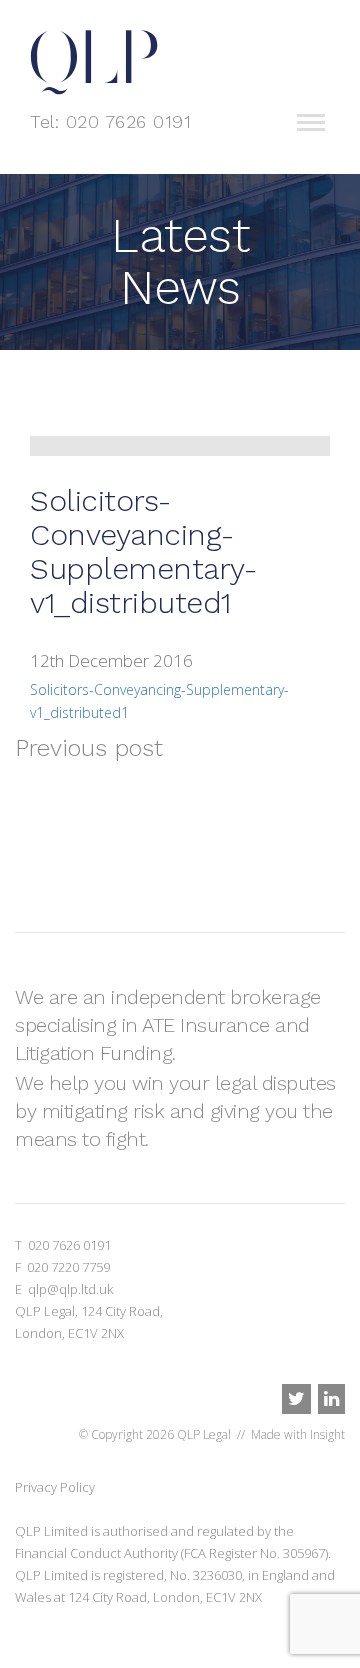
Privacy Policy (55, 1487)
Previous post (89, 748)
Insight (327, 1434)
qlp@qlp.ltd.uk (70, 1289)
